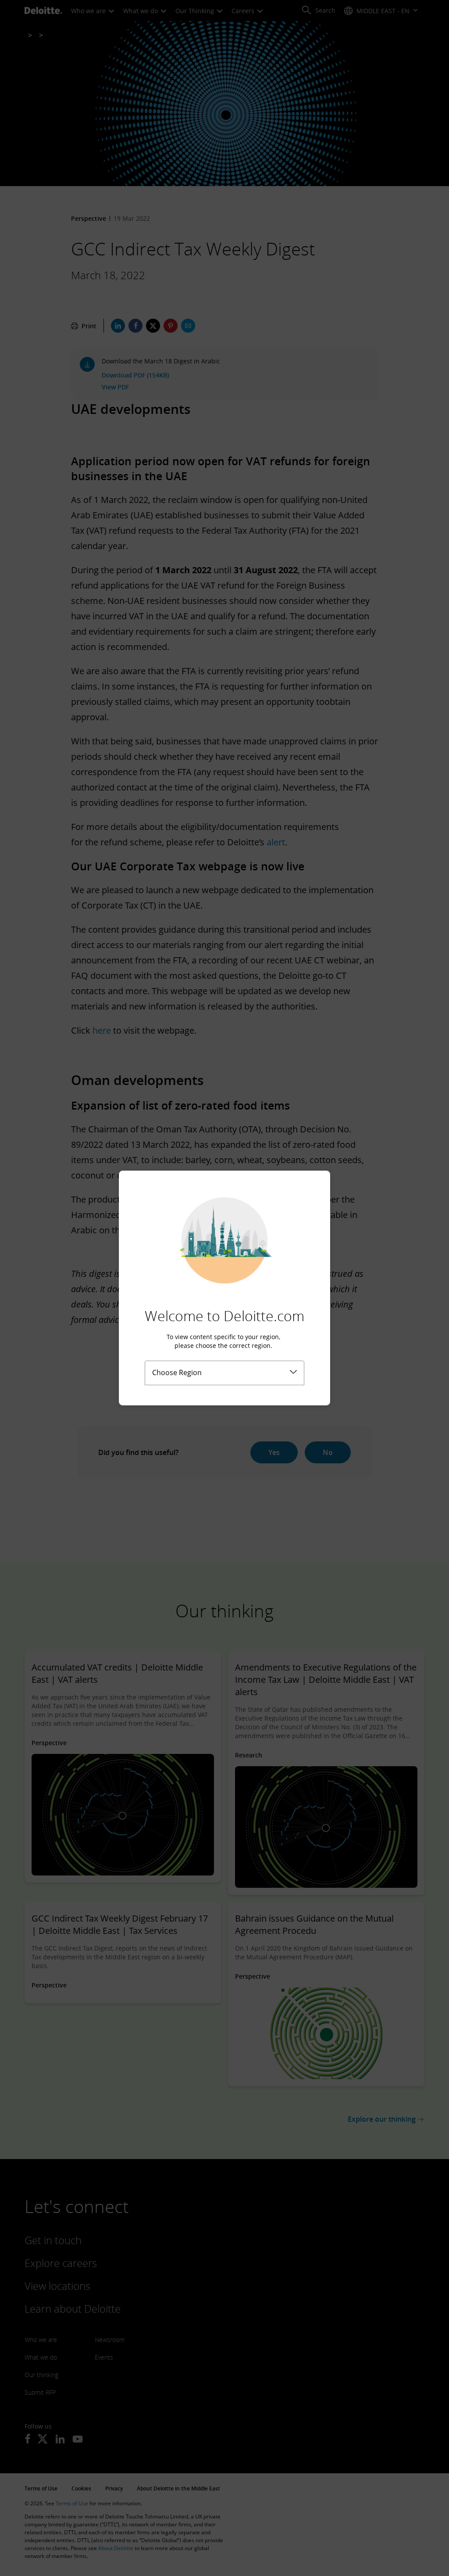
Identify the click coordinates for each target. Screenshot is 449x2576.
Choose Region (177, 1372)
